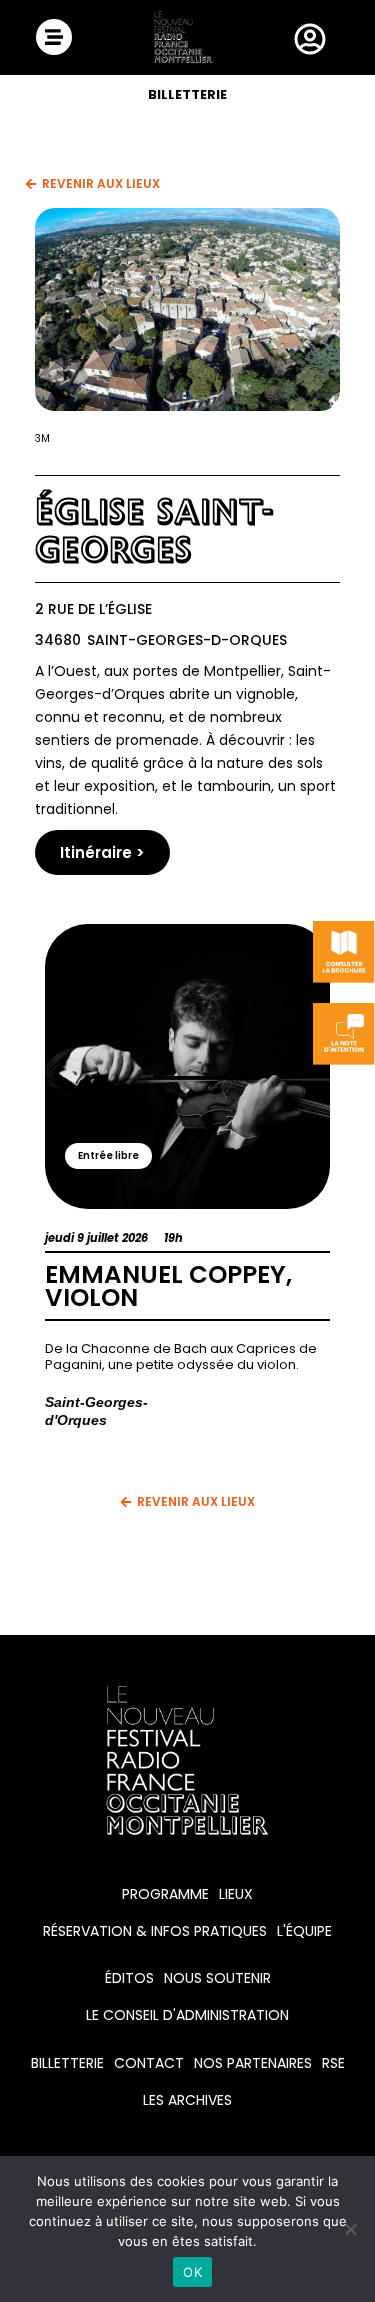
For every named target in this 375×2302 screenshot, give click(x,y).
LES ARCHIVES (187, 2100)
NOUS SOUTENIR (217, 1978)
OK (192, 2272)
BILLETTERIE (187, 94)
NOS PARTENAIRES (253, 2063)
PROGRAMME (165, 1894)
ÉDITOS (129, 1978)
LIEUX (236, 1894)
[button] (108, 1156)
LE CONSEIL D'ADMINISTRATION (187, 2015)
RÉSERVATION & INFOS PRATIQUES (155, 1931)
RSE (333, 2063)
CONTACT (149, 2063)
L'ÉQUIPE (304, 1931)
